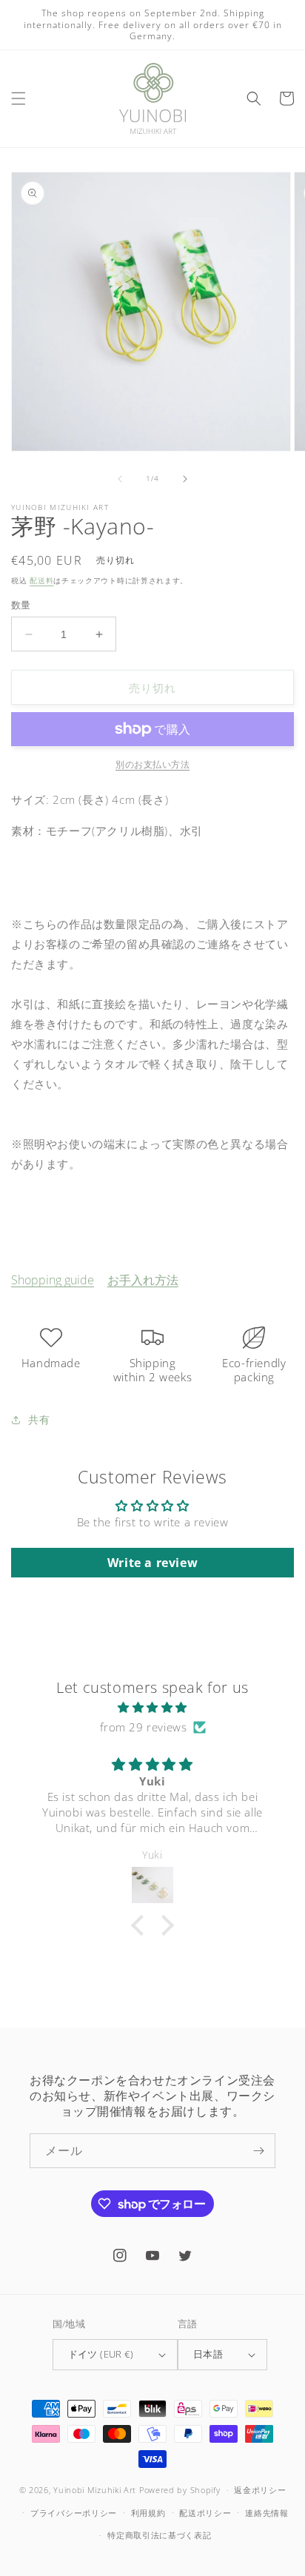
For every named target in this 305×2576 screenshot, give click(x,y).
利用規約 (148, 2513)
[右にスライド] (185, 479)
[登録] (258, 2151)
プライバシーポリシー (74, 2513)
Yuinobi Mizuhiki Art (95, 2490)
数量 (21, 605)
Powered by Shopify (180, 2490)
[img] (152, 1707)
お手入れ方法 (143, 1280)
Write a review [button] (152, 1563)
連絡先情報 (267, 2513)
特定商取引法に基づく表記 (159, 2535)
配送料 (41, 580)
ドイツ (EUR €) (101, 2354)
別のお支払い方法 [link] (152, 764)
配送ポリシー (205, 2513)
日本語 (208, 2354)
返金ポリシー (260, 2490)
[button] (19, 98)
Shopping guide (53, 1280)
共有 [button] (39, 1419)
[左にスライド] (120, 479)
